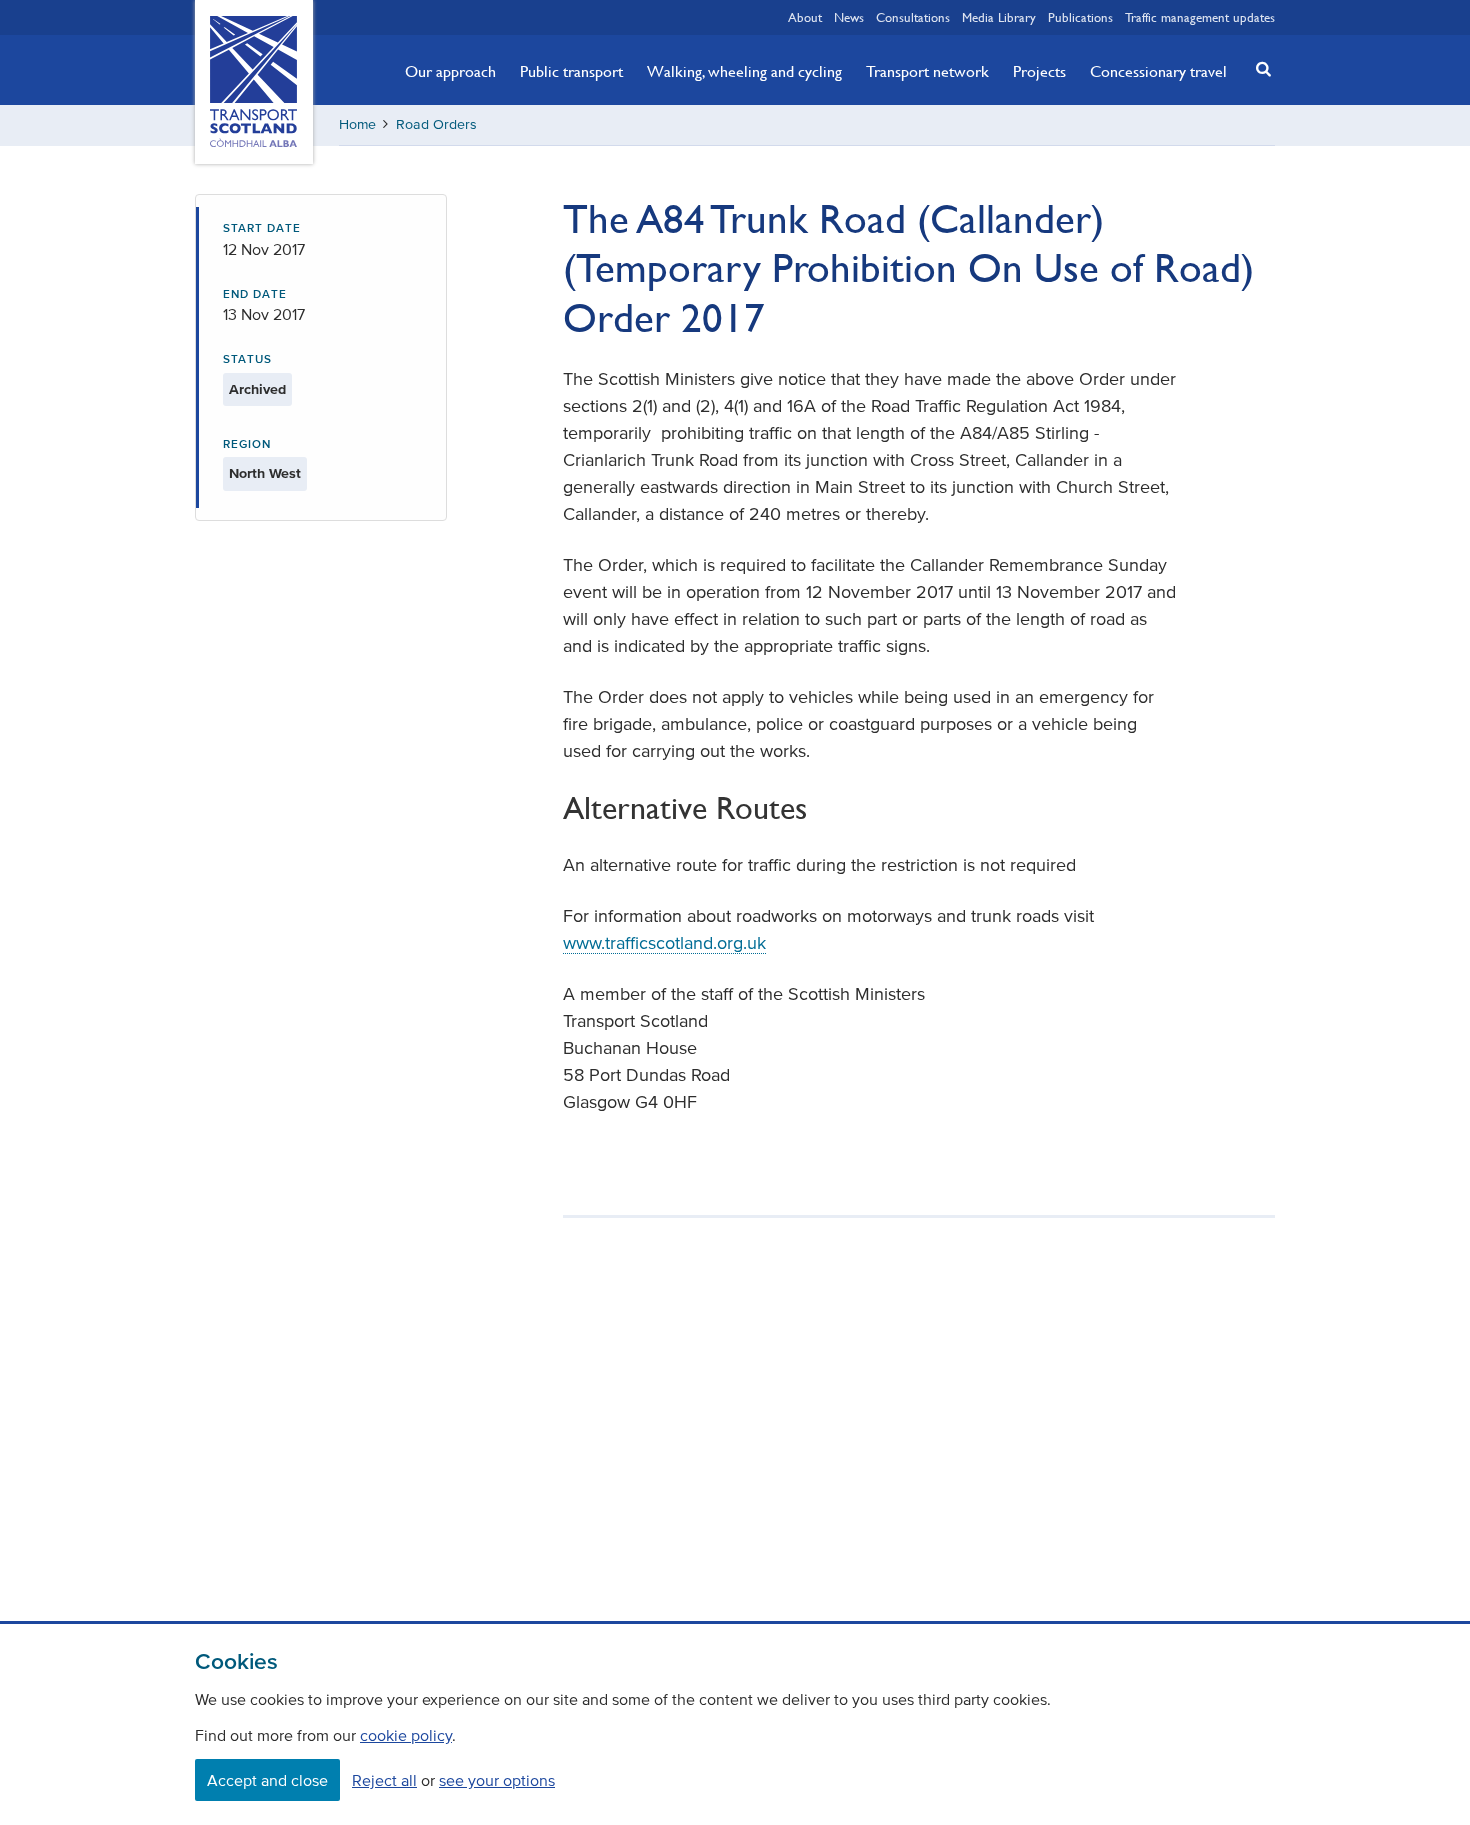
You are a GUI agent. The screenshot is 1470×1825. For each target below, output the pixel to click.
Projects (1039, 71)
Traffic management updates (1200, 17)
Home (357, 124)
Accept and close (267, 1780)
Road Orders (436, 124)
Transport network (927, 71)
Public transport (571, 71)
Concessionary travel (1158, 71)
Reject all (384, 1780)
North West (265, 473)
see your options (497, 1780)
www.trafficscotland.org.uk (664, 943)
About (805, 17)
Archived (257, 389)
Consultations (913, 17)
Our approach (450, 71)
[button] (1258, 68)
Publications (1080, 17)
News (849, 17)
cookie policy (406, 1735)
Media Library (999, 17)
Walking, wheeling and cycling (744, 71)
